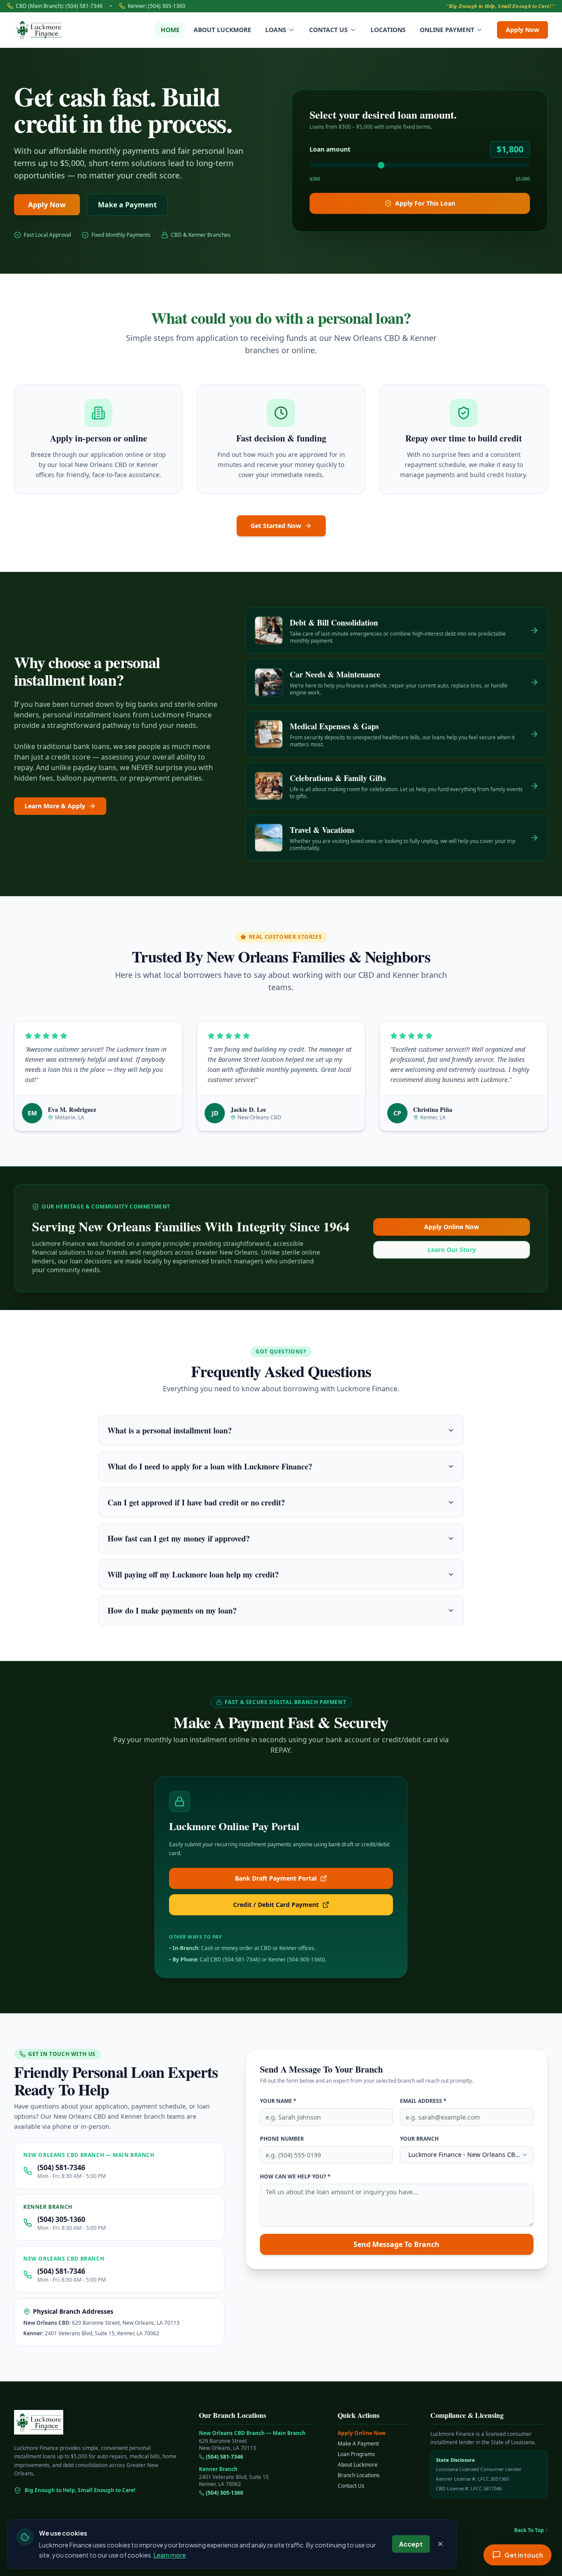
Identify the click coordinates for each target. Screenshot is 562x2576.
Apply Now (522, 30)
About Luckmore (358, 2465)
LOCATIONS (388, 30)
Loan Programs (356, 2454)
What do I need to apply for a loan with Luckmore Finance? (210, 1466)
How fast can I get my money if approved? (179, 1538)
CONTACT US (328, 30)
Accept (411, 2544)
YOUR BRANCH (419, 2139)
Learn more (170, 2554)
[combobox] (467, 2155)
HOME (170, 30)
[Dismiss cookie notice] (440, 2544)
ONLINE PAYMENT (447, 30)
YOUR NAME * (278, 2101)
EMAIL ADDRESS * (423, 2101)
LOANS (276, 30)
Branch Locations (359, 2475)
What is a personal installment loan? (170, 1430)
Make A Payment (358, 2444)
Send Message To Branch (396, 2244)
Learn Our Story (452, 1250)
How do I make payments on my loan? (172, 1610)
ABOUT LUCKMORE (222, 30)
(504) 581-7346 (61, 2167)
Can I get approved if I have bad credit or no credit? (196, 1502)
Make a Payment (127, 205)
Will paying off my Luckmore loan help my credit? (193, 1574)
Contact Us (351, 2486)
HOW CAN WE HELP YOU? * (295, 2176)
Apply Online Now (452, 1227)
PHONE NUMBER (282, 2139)
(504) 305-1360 (61, 2219)
